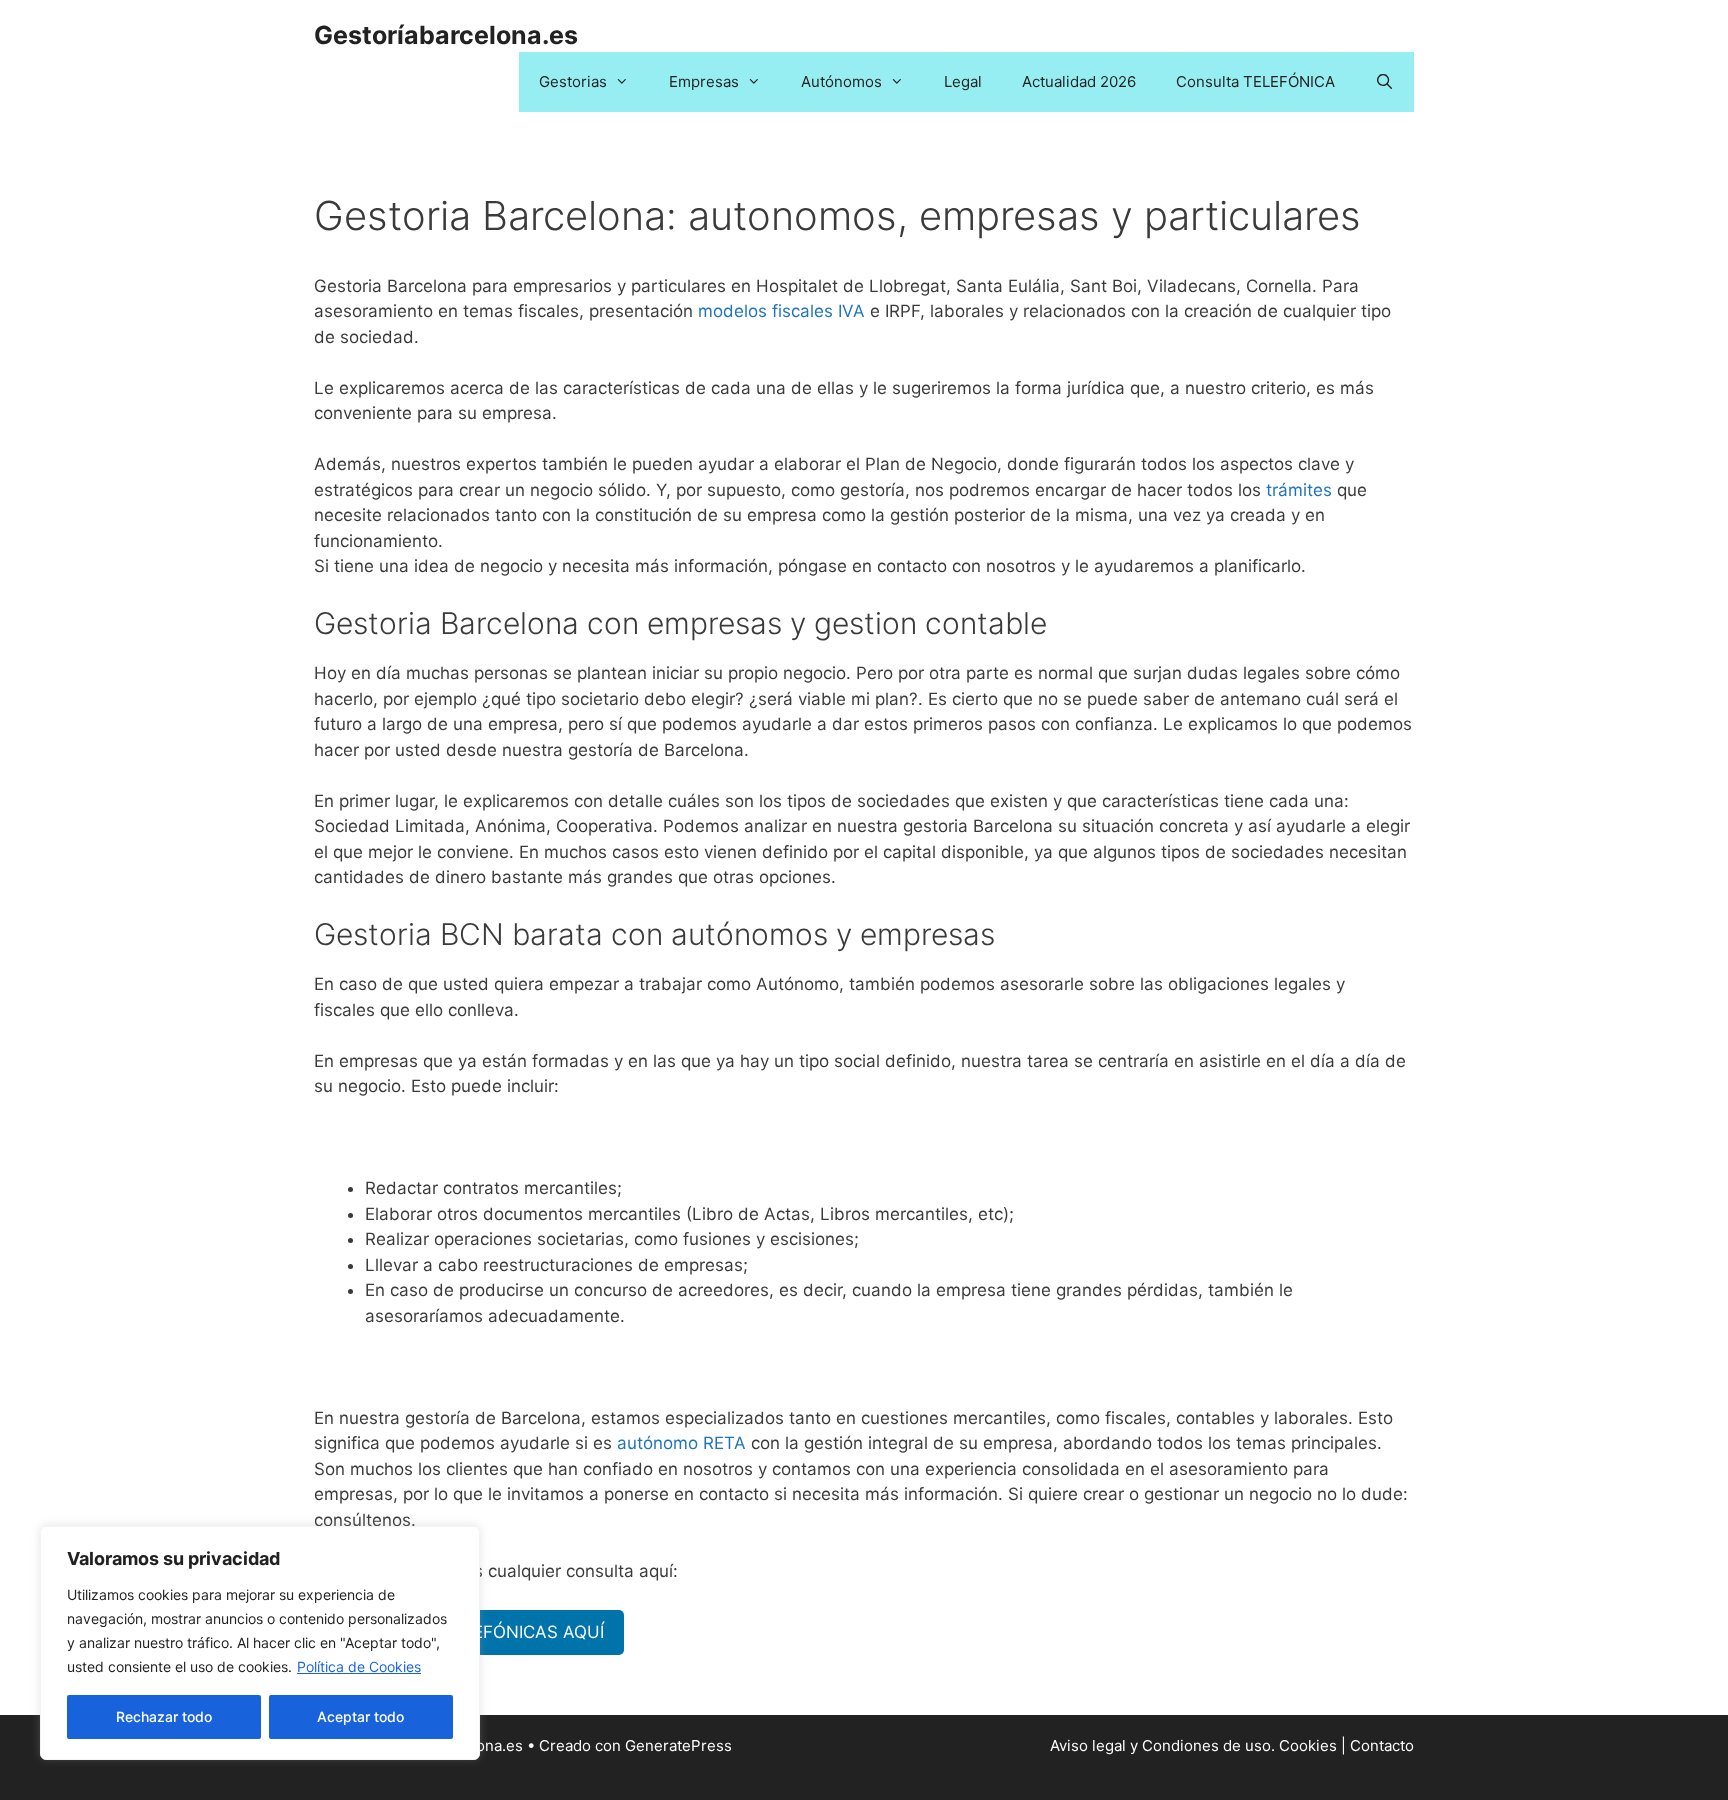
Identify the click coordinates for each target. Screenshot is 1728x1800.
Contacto (1382, 1745)
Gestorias (573, 81)
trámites (1299, 490)
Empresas (704, 81)
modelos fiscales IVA (781, 311)
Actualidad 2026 (1079, 81)
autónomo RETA (681, 1443)
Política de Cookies (359, 1666)
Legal (963, 81)
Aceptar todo (360, 1716)
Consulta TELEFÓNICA (1255, 81)
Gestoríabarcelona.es (446, 35)
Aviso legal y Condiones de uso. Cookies (1193, 1745)
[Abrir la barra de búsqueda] (1384, 82)
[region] (260, 1643)
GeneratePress (678, 1745)
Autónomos (841, 81)
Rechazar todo (164, 1716)
